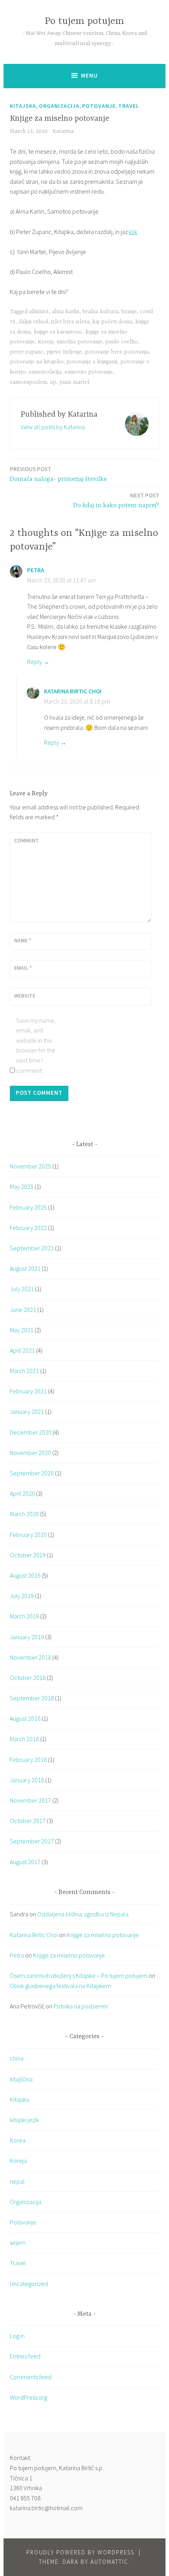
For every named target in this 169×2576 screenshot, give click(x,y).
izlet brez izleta (70, 322)
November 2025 (30, 1166)
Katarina (63, 131)
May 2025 (22, 1186)
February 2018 (28, 1760)
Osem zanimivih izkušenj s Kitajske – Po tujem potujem (79, 1976)
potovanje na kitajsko (37, 362)
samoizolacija (45, 372)
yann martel (74, 382)
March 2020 (24, 1514)
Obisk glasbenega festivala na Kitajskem (61, 1986)
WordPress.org (28, 2397)
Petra (36, 570)
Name (23, 940)
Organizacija (59, 106)
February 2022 (28, 1228)
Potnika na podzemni (81, 2006)
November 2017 (30, 1800)
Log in (17, 2336)
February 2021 (28, 1391)
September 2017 (32, 1841)
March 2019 (24, 1616)
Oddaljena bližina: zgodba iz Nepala (83, 1914)
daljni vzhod (33, 322)
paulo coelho (121, 342)
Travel (129, 106)
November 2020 (30, 1453)
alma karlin (66, 312)
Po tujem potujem (84, 21)
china (17, 2058)
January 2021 (27, 1411)
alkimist (39, 312)
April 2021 (22, 1350)
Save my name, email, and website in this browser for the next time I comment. (36, 1045)
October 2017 (28, 1821)
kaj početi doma (112, 322)
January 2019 (27, 1637)
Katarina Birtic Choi (73, 691)
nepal (17, 2181)
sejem (18, 2242)
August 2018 (25, 1718)
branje (129, 312)
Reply (35, 662)
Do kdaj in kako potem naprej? (116, 500)
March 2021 (24, 1371)
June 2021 (23, 1310)
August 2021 (25, 1268)
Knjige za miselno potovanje (103, 1935)
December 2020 (31, 1432)
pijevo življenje (64, 352)
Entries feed (25, 2356)
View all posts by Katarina (53, 427)
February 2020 (28, 1535)
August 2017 (25, 1862)
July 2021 (22, 1289)
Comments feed (31, 2377)
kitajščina (21, 2079)
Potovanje (99, 106)
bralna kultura (100, 312)
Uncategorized (29, 2284)
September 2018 (32, 1698)
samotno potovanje (89, 372)
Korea (18, 2140)
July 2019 (22, 1596)
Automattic (109, 2562)
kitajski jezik (24, 2120)
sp (53, 382)
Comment (27, 840)
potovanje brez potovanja (117, 352)
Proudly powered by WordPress (80, 2552)
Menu (89, 75)
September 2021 (32, 1248)
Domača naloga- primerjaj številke (58, 474)
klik (133, 232)
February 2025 (28, 1207)
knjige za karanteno (58, 332)
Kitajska (23, 106)
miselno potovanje (79, 342)
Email (23, 968)
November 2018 (30, 1657)
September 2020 (32, 1473)
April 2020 (22, 1493)
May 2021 (22, 1330)
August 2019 (25, 1575)
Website (25, 996)
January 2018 (27, 1780)
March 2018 (24, 1739)
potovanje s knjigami (92, 362)
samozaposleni (28, 382)
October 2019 (28, 1555)
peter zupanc (27, 352)
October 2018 (28, 1678)
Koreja (46, 342)
